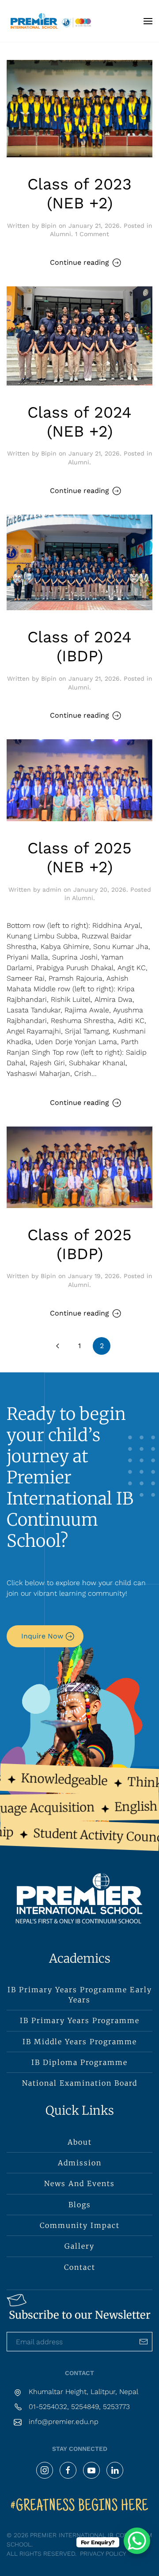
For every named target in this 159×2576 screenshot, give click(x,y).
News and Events (79, 2183)
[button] (148, 21)
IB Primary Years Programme (80, 2020)
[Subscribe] (144, 2342)
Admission (80, 2163)
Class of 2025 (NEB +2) (79, 858)
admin (52, 890)
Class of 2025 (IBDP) (79, 1244)
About (80, 2142)
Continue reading (79, 262)
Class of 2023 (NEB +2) (79, 194)
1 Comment (92, 234)
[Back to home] (51, 21)
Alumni (61, 234)
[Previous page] (57, 1346)
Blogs (80, 2205)
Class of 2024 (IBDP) (79, 647)
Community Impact (80, 2225)
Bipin (49, 226)
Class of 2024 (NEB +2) (79, 422)
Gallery (79, 2246)
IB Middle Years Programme (80, 2042)
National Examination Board (80, 2083)
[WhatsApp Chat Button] (137, 2541)
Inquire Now (42, 1636)
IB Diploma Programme (79, 2062)
